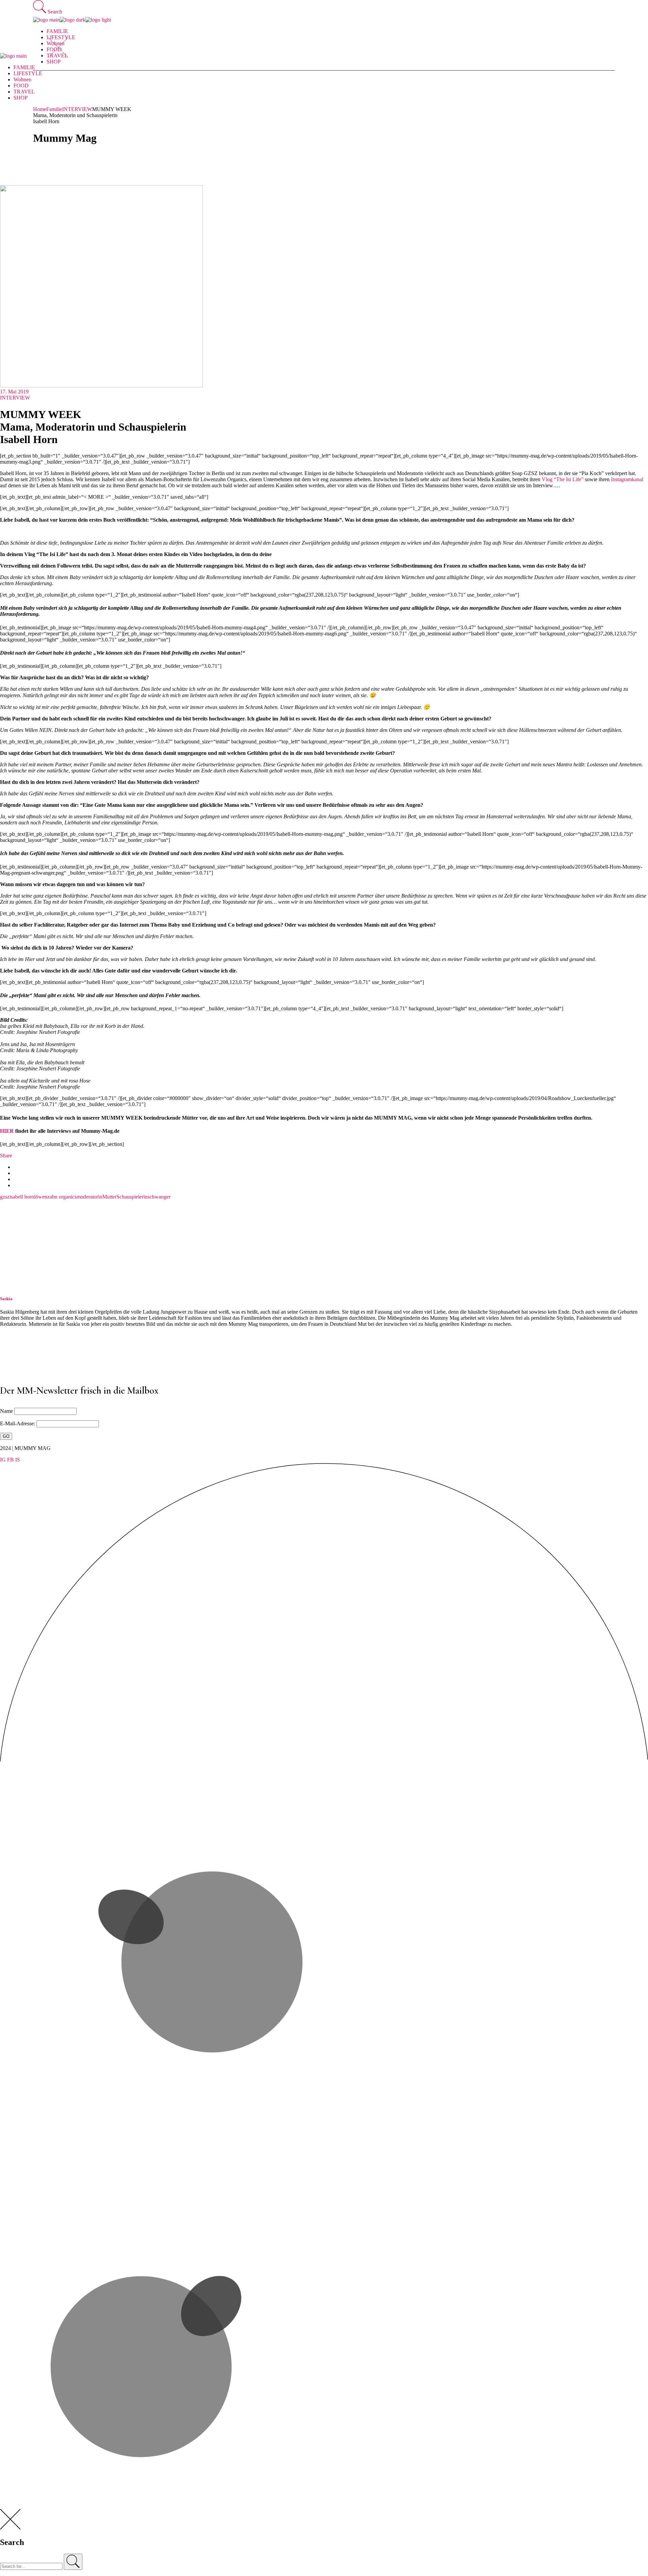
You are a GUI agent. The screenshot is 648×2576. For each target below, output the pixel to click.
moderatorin (89, 1197)
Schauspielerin (132, 1197)
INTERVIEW (77, 109)
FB (10, 1460)
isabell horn (22, 1197)
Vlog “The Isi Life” (563, 479)
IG (3, 1460)
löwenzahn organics (55, 1197)
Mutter (109, 1197)
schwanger (159, 1197)
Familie (54, 109)
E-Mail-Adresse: (18, 1423)
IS (18, 1460)
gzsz (5, 1197)
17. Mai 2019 (14, 392)
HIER (7, 1131)
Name (6, 1411)
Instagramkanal (627, 479)
